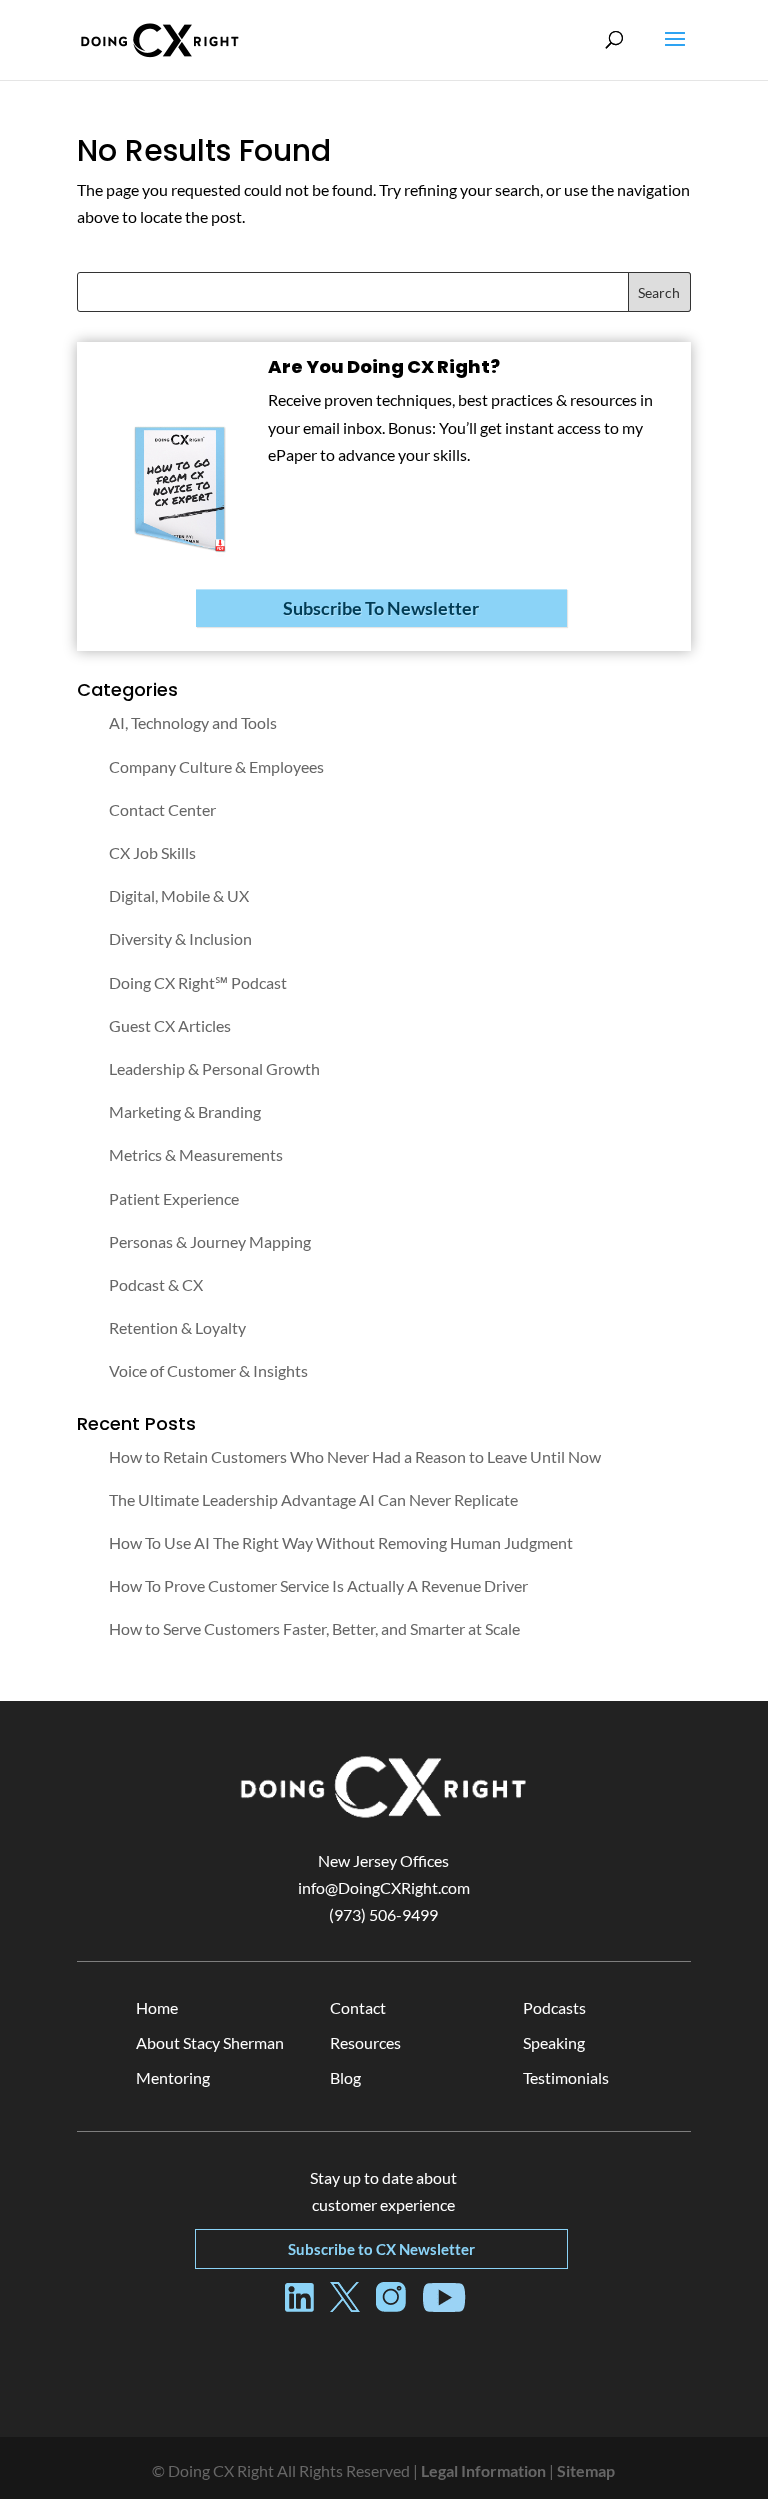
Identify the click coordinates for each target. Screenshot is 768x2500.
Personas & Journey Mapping (210, 1241)
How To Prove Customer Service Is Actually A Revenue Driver (318, 1585)
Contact (358, 2007)
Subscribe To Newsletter (381, 608)
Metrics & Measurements (196, 1154)
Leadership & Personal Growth (214, 1068)
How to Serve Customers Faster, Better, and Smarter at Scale (314, 1628)
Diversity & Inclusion (180, 938)
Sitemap (586, 2470)
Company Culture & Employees (216, 766)
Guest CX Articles (170, 1025)
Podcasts (554, 2007)
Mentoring (173, 2077)
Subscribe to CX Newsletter (381, 2249)
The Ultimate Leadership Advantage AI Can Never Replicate (313, 1499)
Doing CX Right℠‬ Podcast (198, 982)
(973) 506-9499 (383, 1914)
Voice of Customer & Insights (208, 1370)
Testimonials (566, 2077)
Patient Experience (174, 1198)
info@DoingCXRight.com (384, 1887)
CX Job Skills (152, 852)
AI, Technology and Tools (193, 722)
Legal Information (483, 2470)
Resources (365, 2042)
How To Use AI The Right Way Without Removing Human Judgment (341, 1542)
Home (157, 2007)
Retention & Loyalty (177, 1327)
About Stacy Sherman (210, 2042)
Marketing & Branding (185, 1111)
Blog (345, 2077)
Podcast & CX (156, 1284)
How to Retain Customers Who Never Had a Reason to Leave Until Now (355, 1456)
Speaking (554, 2042)
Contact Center (162, 809)
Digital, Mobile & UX (179, 895)
